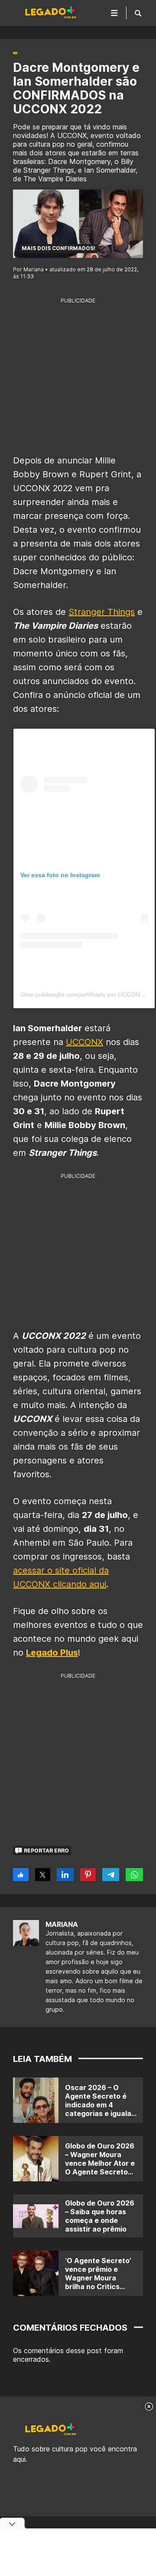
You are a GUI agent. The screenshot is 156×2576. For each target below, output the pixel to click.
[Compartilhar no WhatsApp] (134, 1875)
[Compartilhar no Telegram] (111, 1875)
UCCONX (84, 1042)
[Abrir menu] (114, 13)
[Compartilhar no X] (43, 1875)
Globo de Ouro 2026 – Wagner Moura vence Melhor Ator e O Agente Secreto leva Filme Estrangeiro (100, 2168)
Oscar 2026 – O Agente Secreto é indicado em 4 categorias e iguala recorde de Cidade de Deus (98, 2109)
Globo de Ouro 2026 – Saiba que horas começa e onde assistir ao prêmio (100, 2216)
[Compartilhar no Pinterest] (88, 1875)
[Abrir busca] (138, 13)
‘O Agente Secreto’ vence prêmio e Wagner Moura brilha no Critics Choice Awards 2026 (98, 2282)
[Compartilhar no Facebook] (21, 1875)
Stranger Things (102, 612)
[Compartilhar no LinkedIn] (65, 1875)
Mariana (62, 1924)
